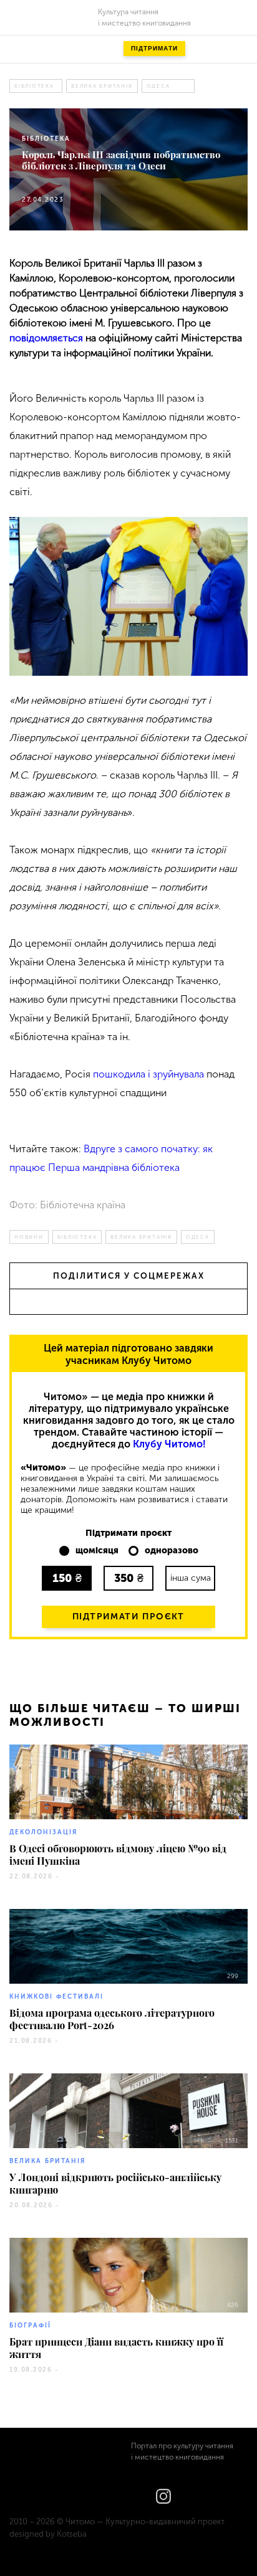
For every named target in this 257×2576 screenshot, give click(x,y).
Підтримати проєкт (128, 1617)
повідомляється (46, 338)
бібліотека (34, 86)
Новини (29, 1237)
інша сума (191, 1578)
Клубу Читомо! (169, 1444)
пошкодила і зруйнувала (148, 1074)
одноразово (172, 1551)
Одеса (158, 86)
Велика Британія (102, 86)
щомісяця (97, 1551)
